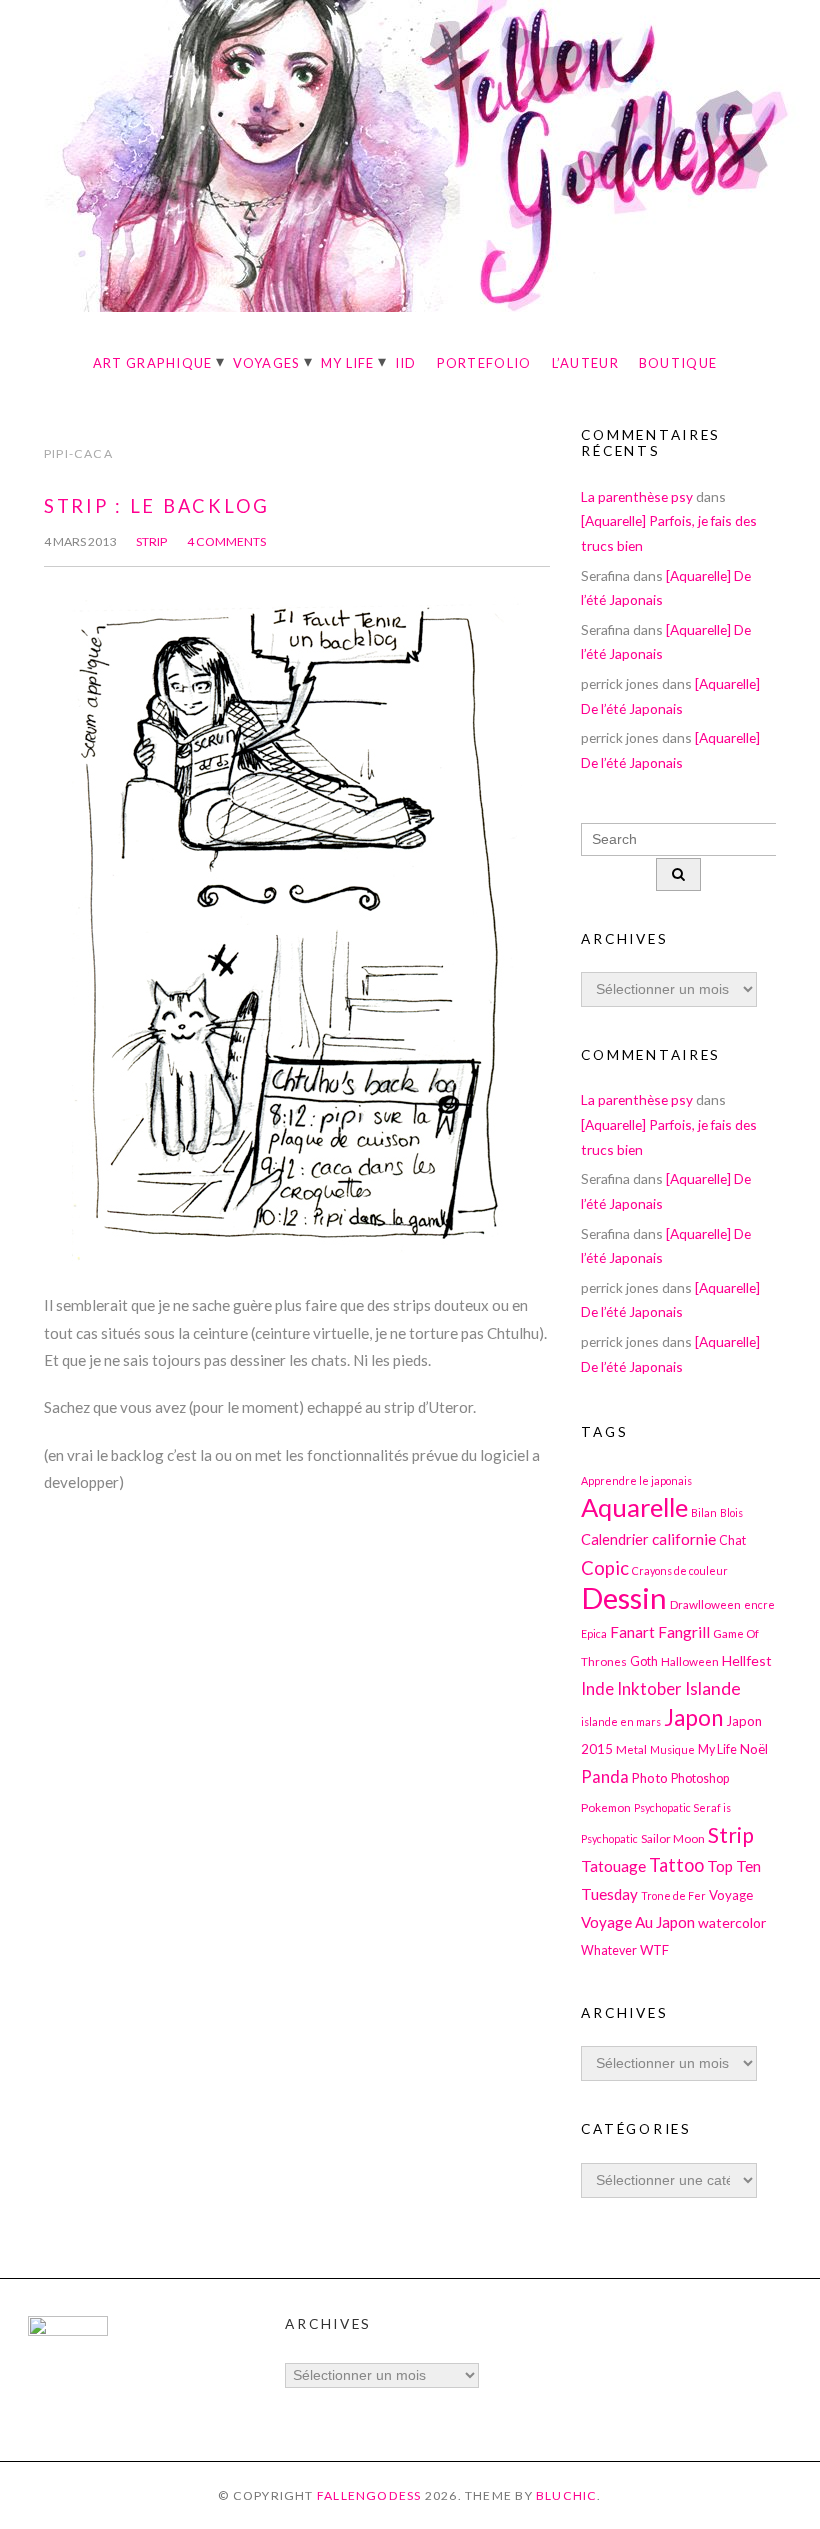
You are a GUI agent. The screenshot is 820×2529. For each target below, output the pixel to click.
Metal (631, 1749)
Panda (605, 1776)
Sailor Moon (673, 1838)
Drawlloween (705, 1604)
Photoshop (700, 1778)
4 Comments (226, 541)
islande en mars (621, 1721)
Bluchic (567, 2495)
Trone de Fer (673, 1895)
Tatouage (613, 1866)
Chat (732, 1540)
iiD (406, 363)
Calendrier (615, 1539)
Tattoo (676, 1865)
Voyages (267, 363)
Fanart (632, 1632)
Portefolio (484, 363)
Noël (754, 1749)
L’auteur (585, 363)
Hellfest (747, 1660)
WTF (654, 1950)
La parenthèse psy (637, 496)
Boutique (678, 363)
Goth (644, 1661)
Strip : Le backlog (157, 506)
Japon (693, 1717)
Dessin (624, 1597)
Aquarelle (634, 1507)
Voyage (731, 1895)
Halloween (690, 1661)
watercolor (732, 1922)
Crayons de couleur (680, 1570)
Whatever (609, 1950)
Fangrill (684, 1632)
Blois (731, 1512)
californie (684, 1539)
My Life (348, 363)
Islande (713, 1688)
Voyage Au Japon (638, 1922)
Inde (597, 1688)
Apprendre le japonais (636, 1480)
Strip (151, 541)
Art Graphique (153, 363)
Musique (672, 1749)
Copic (605, 1568)
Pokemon (606, 1807)
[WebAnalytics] (68, 2330)
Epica (594, 1633)
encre (759, 1604)
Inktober (649, 1688)
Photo (650, 1778)
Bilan (704, 1512)
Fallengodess (369, 2495)
